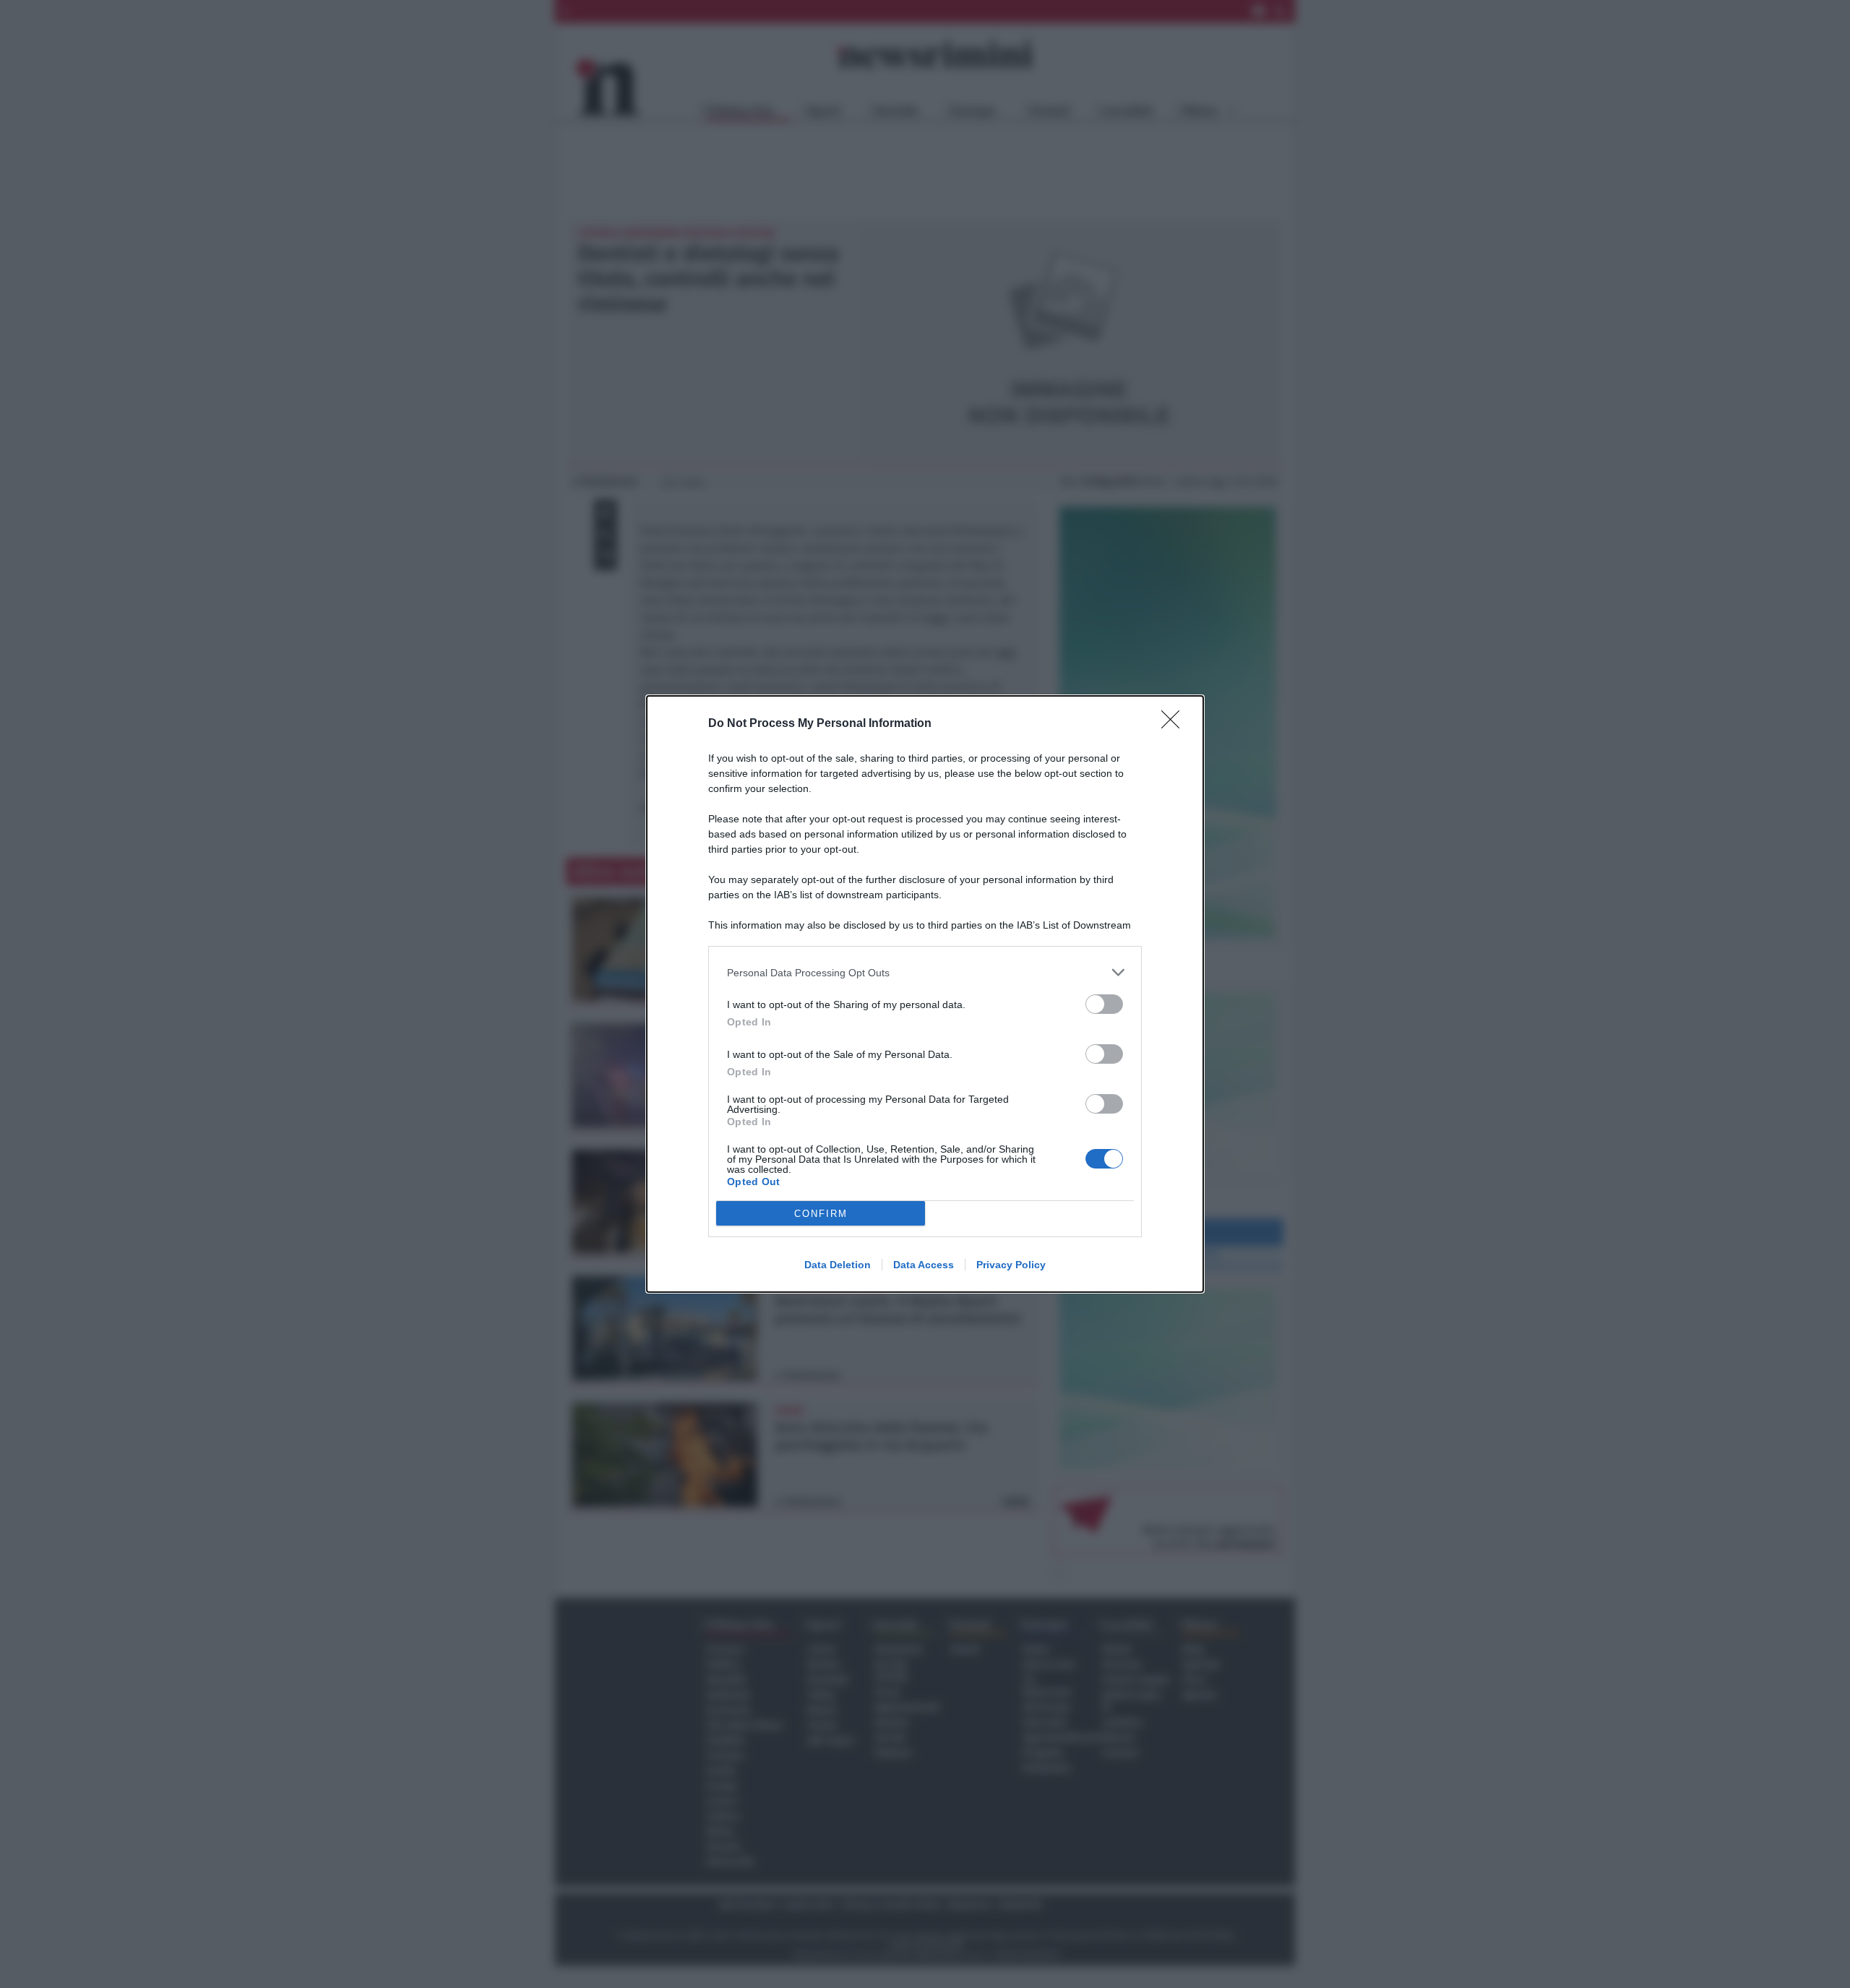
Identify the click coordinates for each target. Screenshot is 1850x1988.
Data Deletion (838, 1265)
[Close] (1175, 724)
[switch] (1104, 1004)
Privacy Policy (1011, 1265)
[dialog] (925, 994)
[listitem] (925, 972)
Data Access (924, 1265)
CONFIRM (821, 1214)
